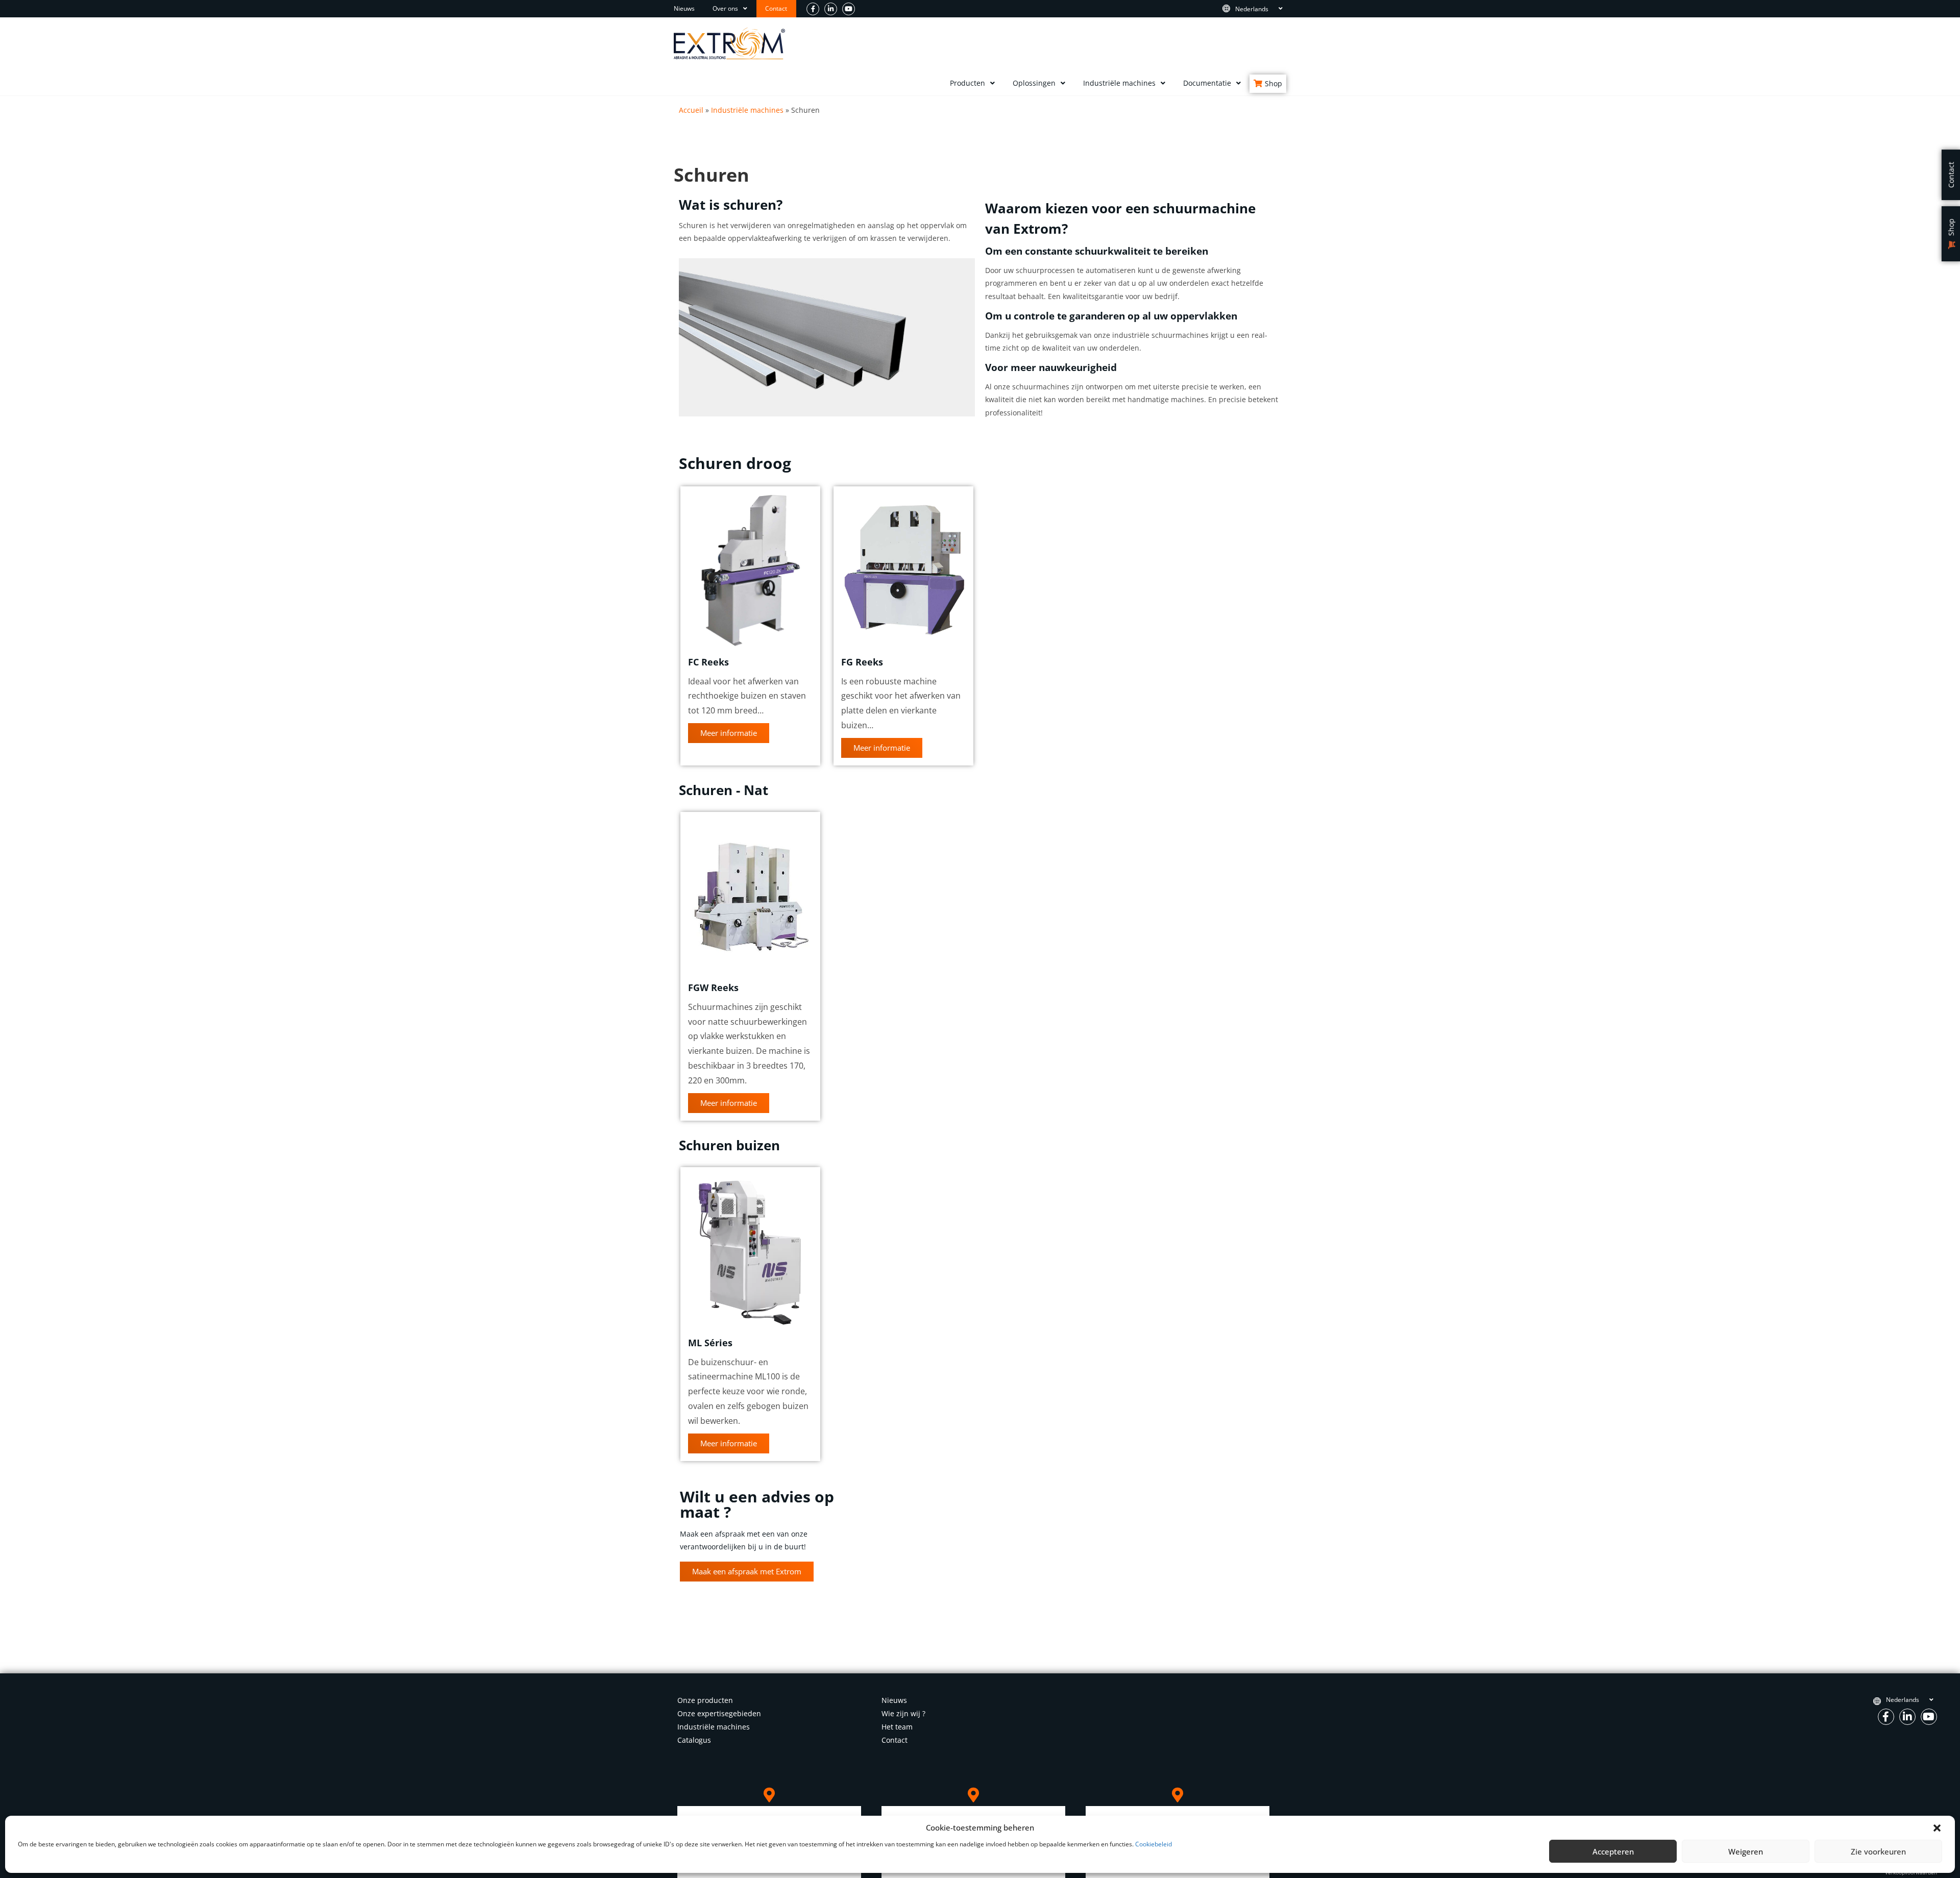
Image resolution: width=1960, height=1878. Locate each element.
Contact (776, 8)
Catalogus (694, 1740)
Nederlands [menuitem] (1252, 8)
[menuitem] (1258, 9)
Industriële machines (1119, 83)
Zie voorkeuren (1878, 1851)
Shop (1273, 83)
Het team (897, 1727)
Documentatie (1207, 83)
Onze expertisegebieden (719, 1713)
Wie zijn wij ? (903, 1713)
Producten (967, 83)
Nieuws (684, 8)
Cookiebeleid (1154, 1844)
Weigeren (1746, 1851)
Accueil (691, 110)
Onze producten (705, 1700)
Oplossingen (1034, 83)
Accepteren (1613, 1851)
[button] (1937, 1828)
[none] (1258, 9)
